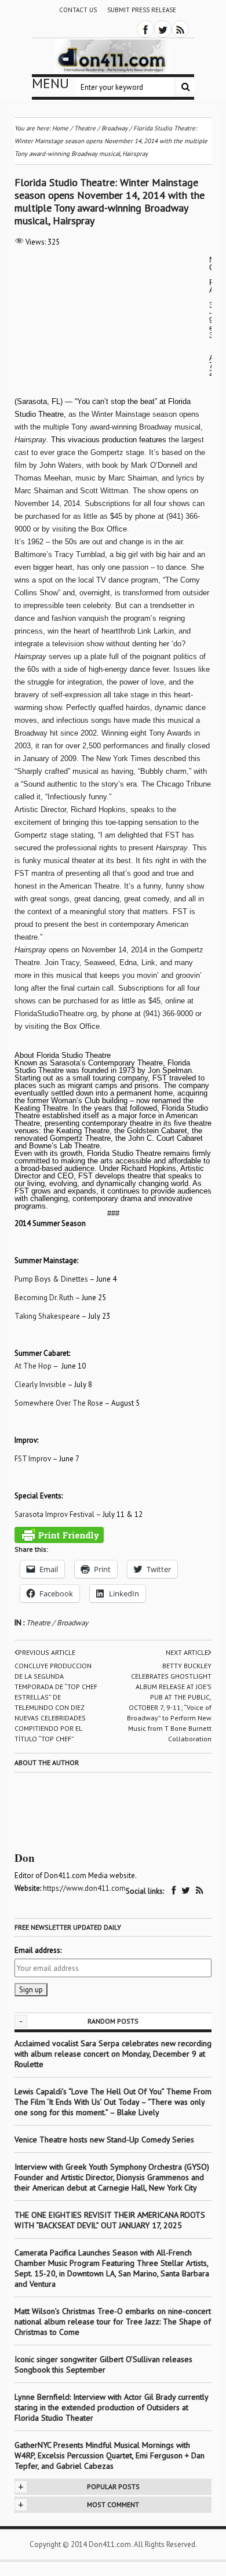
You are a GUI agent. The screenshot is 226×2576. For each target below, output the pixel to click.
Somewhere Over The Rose (59, 1403)
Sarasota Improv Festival (54, 1514)
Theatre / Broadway (57, 1623)
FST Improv (33, 1459)
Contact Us (78, 10)
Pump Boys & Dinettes (51, 1279)
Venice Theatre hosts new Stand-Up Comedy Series (104, 2140)
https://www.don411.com (84, 1888)
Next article (187, 1652)
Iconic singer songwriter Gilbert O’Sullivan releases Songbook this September (103, 2364)
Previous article (47, 1652)
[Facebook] (145, 29)
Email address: (38, 1950)
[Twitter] (163, 29)
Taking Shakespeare (47, 1316)
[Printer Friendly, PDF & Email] (59, 1535)
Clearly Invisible (40, 1385)
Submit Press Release (142, 10)
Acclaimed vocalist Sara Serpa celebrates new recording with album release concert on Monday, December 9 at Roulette (113, 2054)
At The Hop (33, 1366)
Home (60, 128)
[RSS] (180, 29)
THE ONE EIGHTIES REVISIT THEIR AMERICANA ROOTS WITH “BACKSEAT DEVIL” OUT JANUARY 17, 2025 (110, 2220)
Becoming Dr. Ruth (44, 1298)
